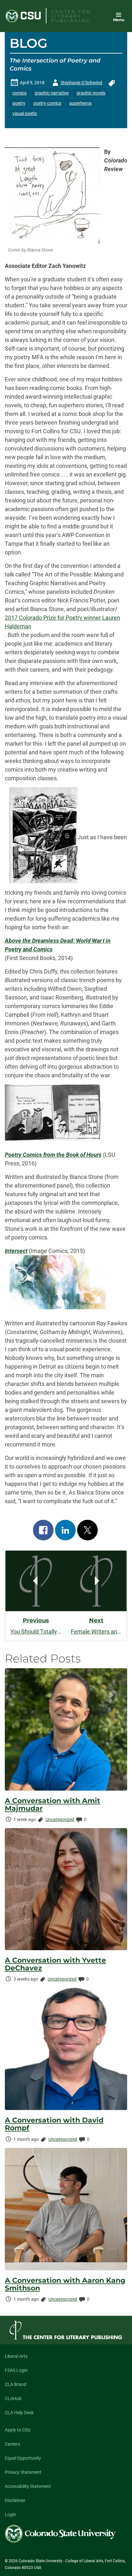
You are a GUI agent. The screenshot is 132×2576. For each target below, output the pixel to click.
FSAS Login (16, 2370)
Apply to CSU (18, 2430)
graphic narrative (52, 93)
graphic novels (91, 93)
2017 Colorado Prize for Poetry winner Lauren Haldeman (62, 622)
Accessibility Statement (28, 2486)
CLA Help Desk (19, 2413)
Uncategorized (60, 1819)
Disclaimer (15, 2500)
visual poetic (25, 113)
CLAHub (13, 2398)
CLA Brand (16, 2384)
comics (20, 93)
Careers (12, 2444)
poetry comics (47, 103)
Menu (119, 20)
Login (10, 2514)
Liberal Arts (16, 2356)
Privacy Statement (23, 2472)
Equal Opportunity (23, 2458)
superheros (80, 103)
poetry (19, 103)
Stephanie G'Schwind (76, 84)
